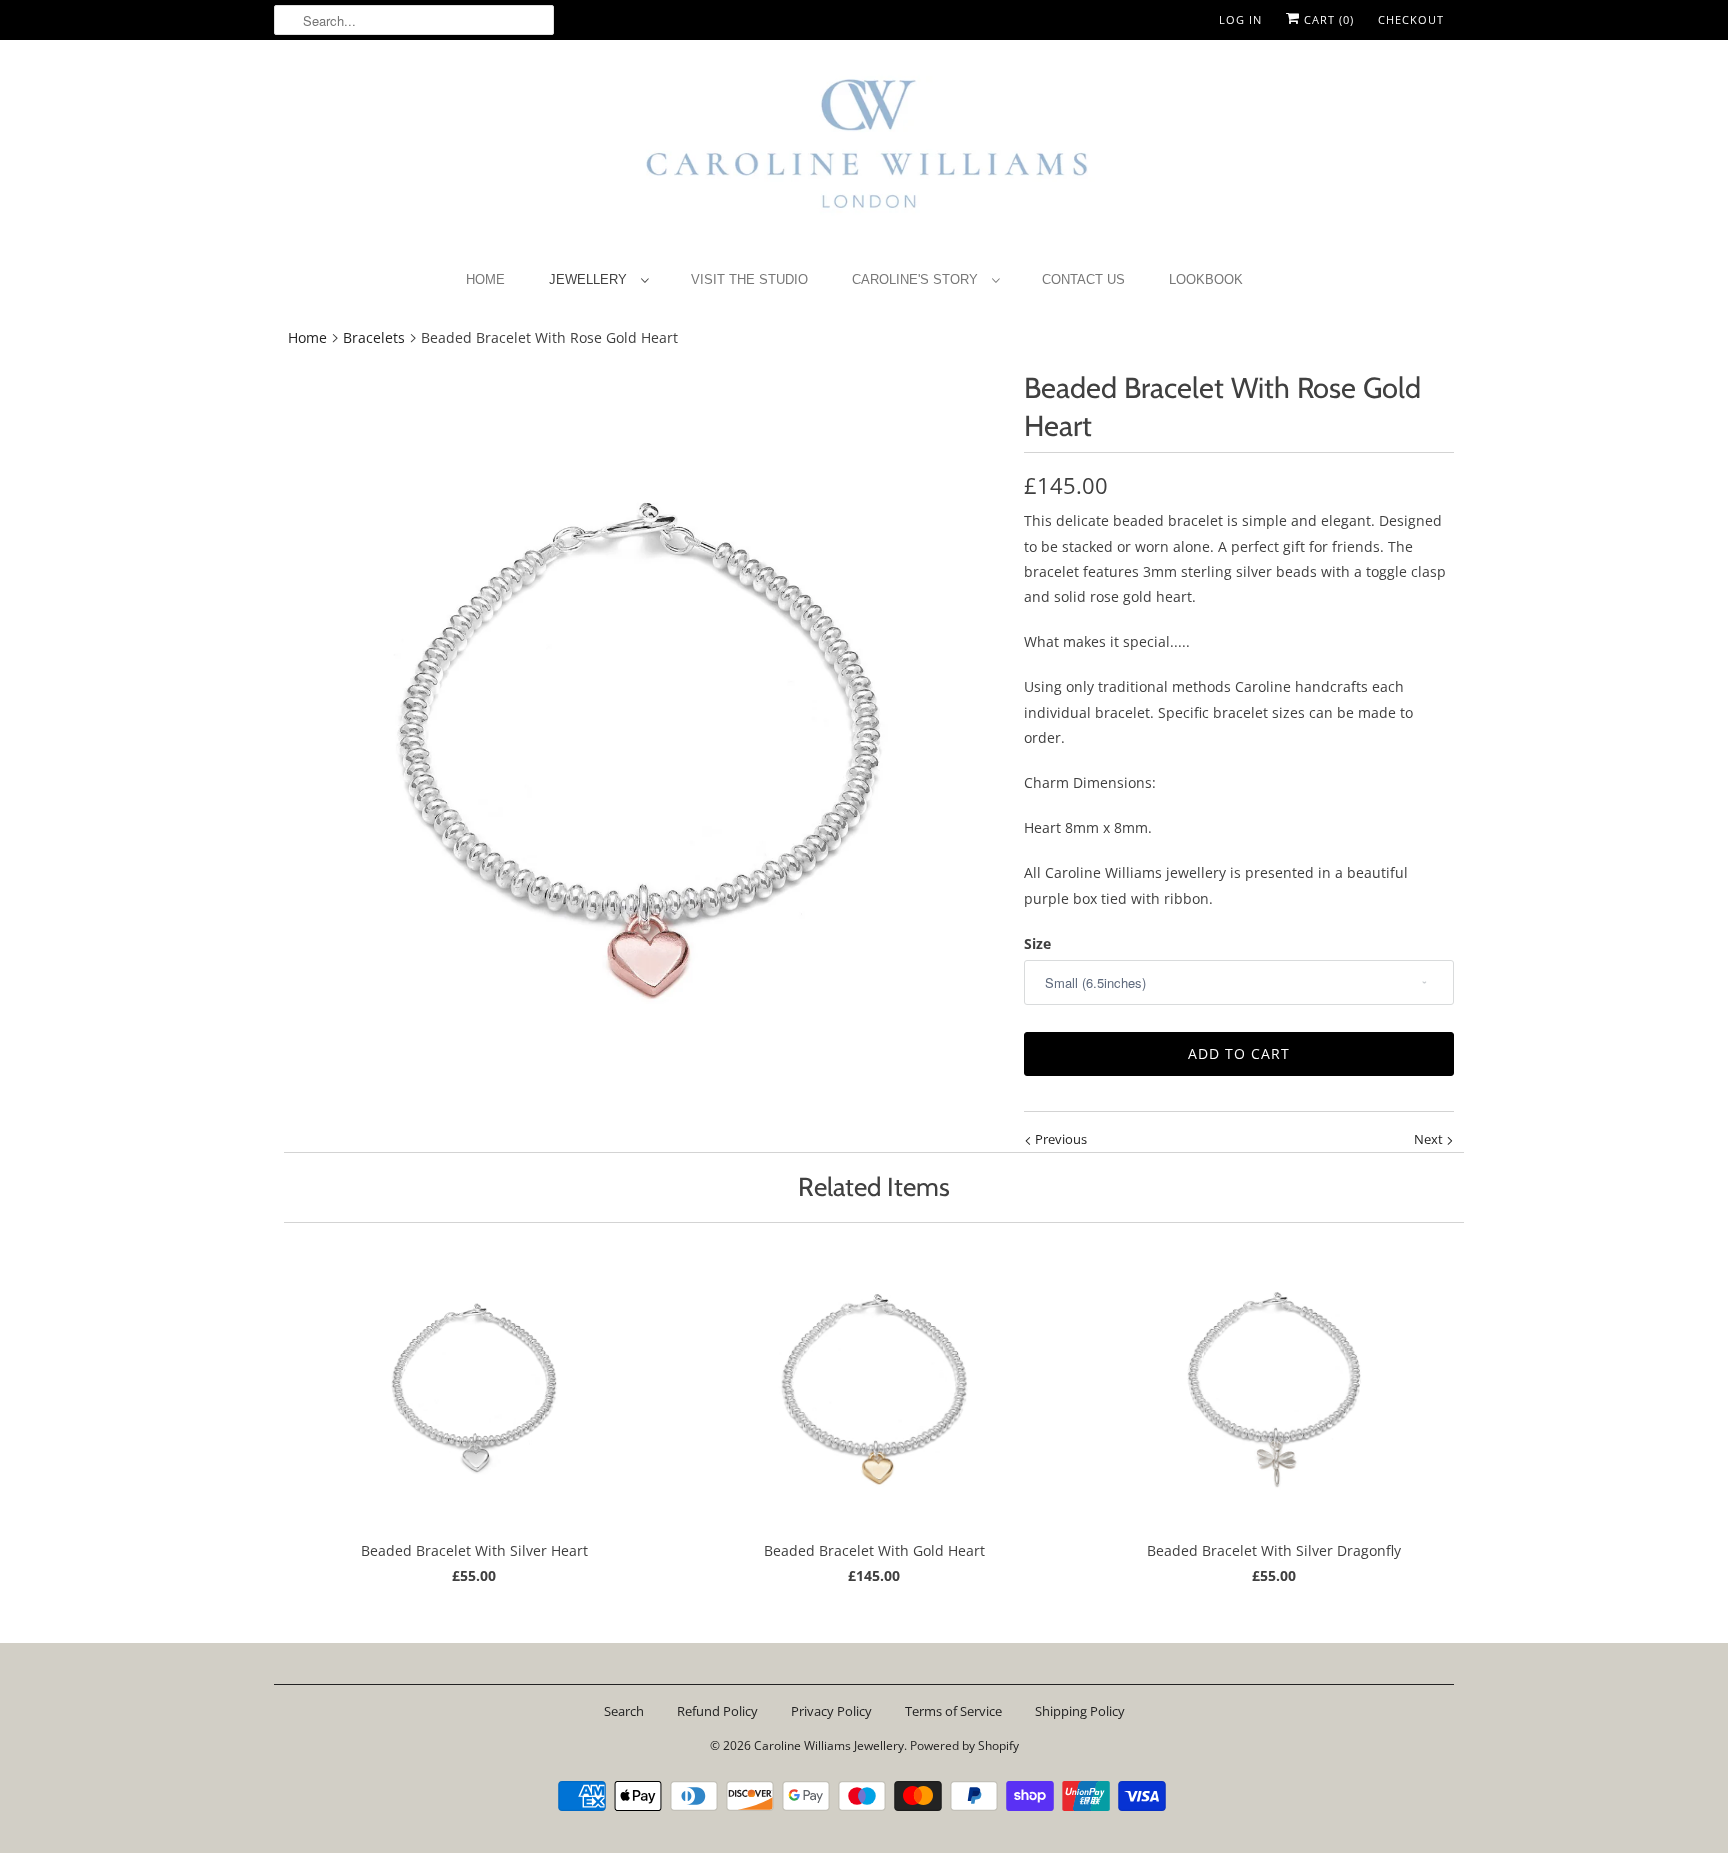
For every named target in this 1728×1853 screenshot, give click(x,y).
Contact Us (1083, 279)
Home (485, 279)
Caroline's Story (917, 279)
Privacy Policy (831, 1711)
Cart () (1327, 19)
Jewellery (590, 279)
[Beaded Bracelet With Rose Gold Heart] (639, 734)
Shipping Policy (1080, 1711)
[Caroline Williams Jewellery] (864, 153)
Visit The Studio (749, 279)
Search (624, 1711)
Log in (1240, 19)
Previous (1059, 1139)
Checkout (1411, 19)
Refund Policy (717, 1711)
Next (1430, 1139)
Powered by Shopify (964, 1745)
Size (1037, 943)
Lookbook (1206, 279)
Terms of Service (953, 1711)
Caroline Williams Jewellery (829, 1745)
